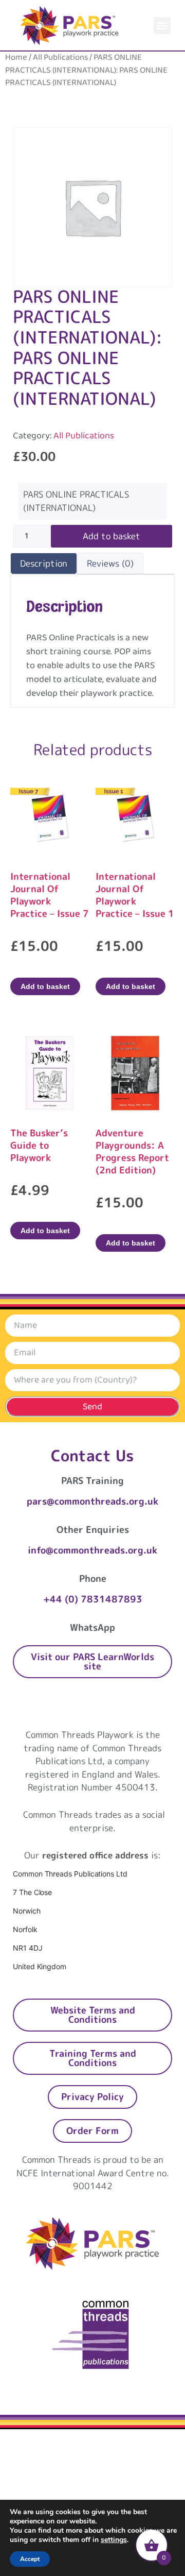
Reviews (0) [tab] (110, 563)
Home (16, 57)
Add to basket (112, 536)
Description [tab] (44, 563)
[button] (162, 25)
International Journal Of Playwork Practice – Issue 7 (50, 895)
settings (114, 2540)
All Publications (60, 57)
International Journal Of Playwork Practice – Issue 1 (135, 895)
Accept (30, 2559)
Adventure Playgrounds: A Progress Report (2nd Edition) (132, 1151)
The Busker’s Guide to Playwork (39, 1145)
